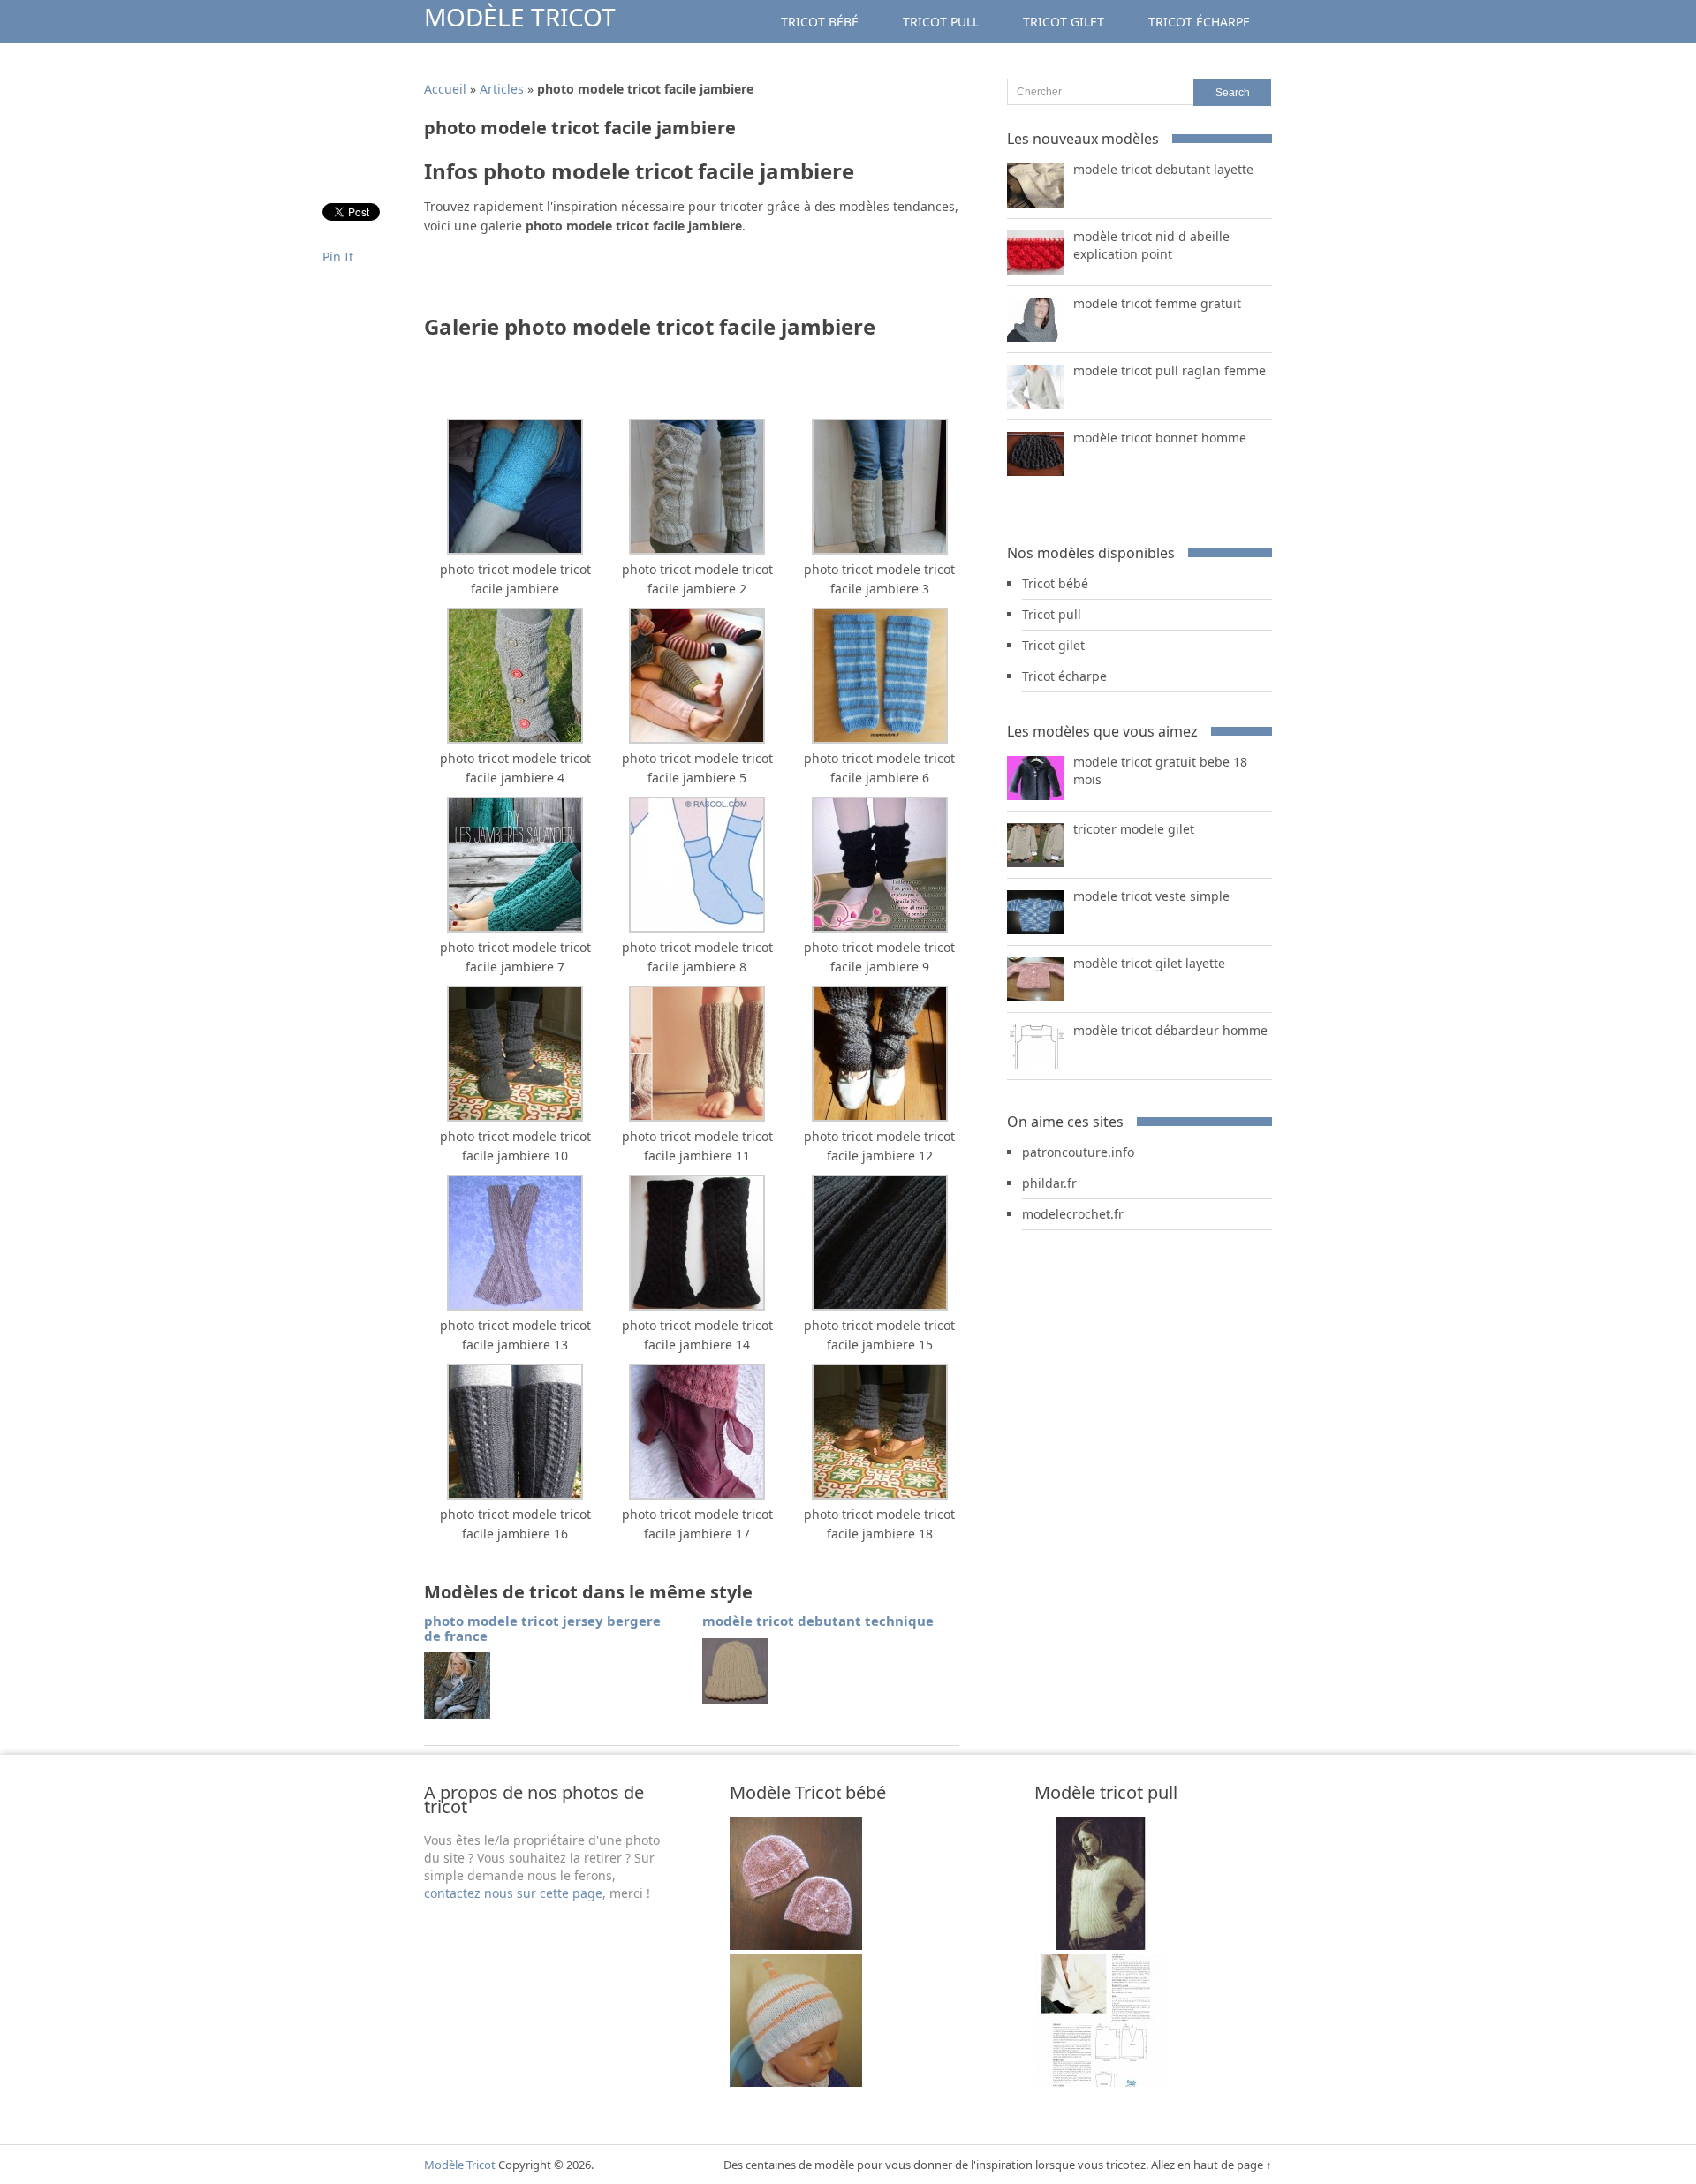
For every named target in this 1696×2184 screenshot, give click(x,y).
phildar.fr (1049, 1183)
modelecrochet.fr (1073, 1214)
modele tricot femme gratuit (1157, 303)
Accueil (445, 89)
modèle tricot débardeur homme (1170, 1030)
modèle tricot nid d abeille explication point (1151, 245)
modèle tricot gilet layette (1149, 963)
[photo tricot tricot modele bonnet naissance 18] (796, 1945)
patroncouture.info (1078, 1152)
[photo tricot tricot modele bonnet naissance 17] (796, 2082)
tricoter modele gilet (1134, 829)
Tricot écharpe (1199, 22)
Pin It (338, 257)
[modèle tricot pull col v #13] (1101, 1945)
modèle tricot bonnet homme (1160, 438)
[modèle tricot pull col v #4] (1101, 2082)
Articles (502, 89)
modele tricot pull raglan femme (1170, 370)
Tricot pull (941, 22)
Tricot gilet (1064, 22)
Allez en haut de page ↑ (1211, 2165)
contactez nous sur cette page (513, 1893)
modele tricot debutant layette (1163, 169)
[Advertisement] (631, 280)
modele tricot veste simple (1151, 896)
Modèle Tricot (520, 17)
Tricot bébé (820, 22)
